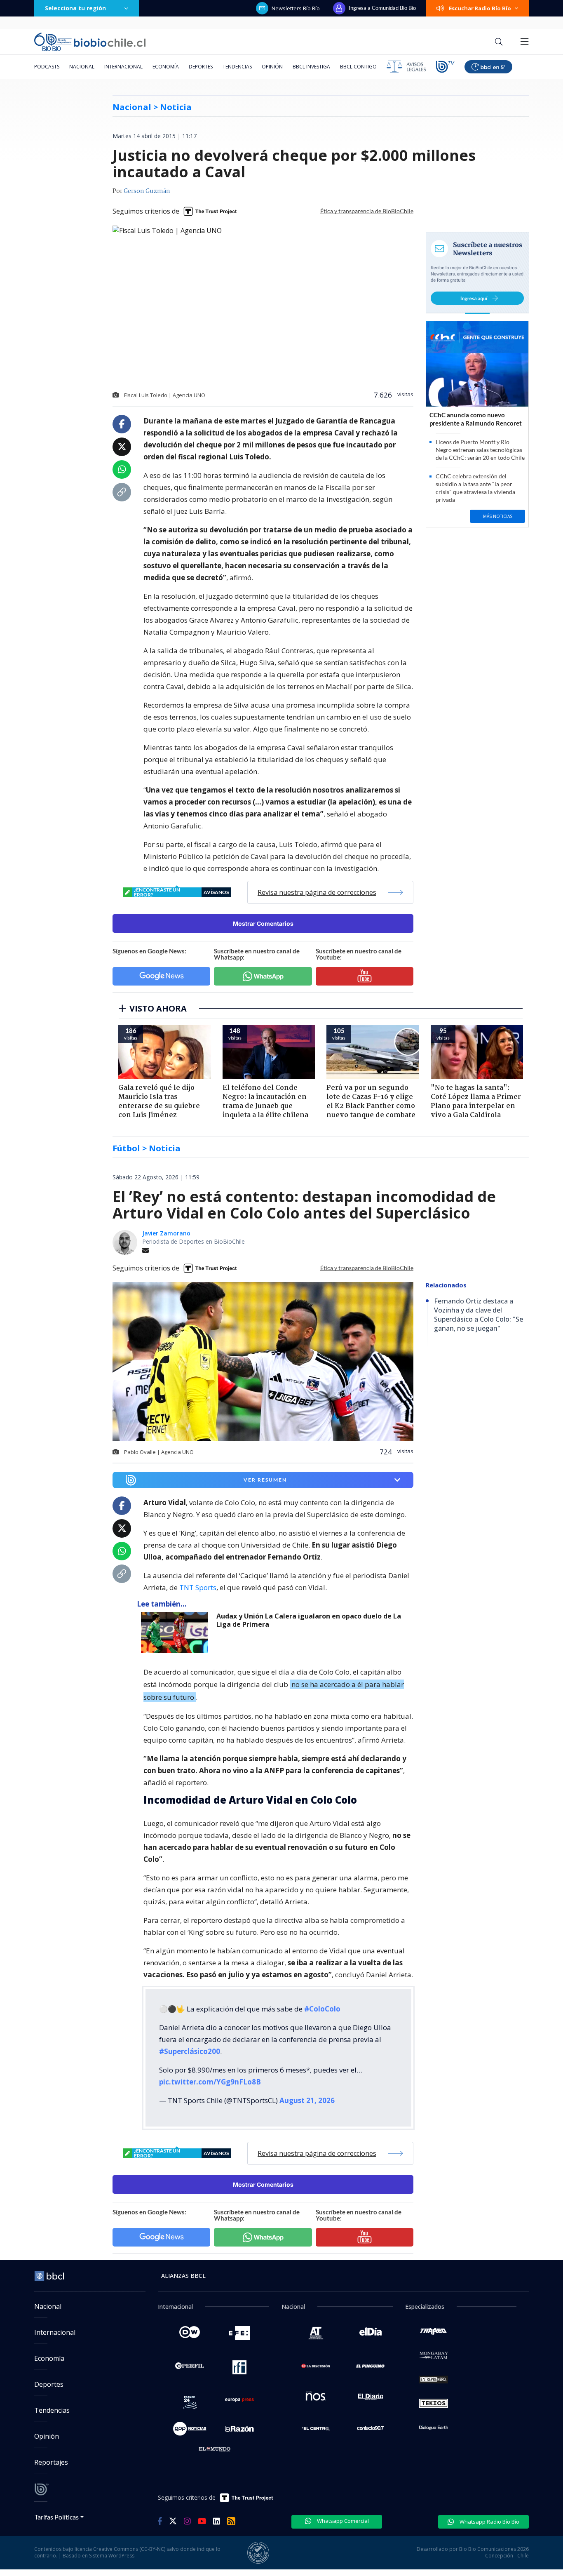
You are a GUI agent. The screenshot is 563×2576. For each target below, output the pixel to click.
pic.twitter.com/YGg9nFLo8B (210, 2082)
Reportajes (51, 2462)
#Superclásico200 (190, 2051)
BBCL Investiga (311, 67)
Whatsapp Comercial (342, 2521)
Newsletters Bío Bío (296, 8)
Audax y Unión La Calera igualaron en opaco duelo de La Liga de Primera (309, 1620)
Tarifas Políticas (57, 2517)
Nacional (82, 67)
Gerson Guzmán (147, 191)
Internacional (123, 67)
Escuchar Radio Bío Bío (480, 8)
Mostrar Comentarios (263, 923)
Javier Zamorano (166, 1233)
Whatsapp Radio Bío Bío (489, 2522)
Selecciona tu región (75, 8)
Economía (166, 67)
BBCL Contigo (358, 67)
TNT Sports (198, 1587)
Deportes (201, 67)
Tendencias (237, 67)
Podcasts (47, 67)
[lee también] (177, 1633)
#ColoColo (322, 2009)
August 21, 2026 (307, 2100)
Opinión (272, 67)
